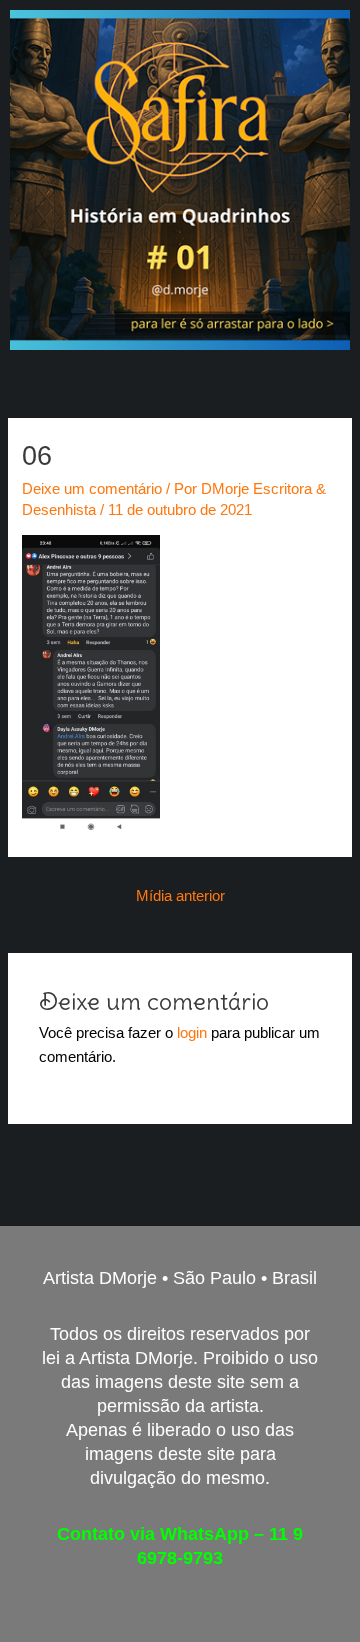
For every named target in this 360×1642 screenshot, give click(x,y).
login (192, 1033)
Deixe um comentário (92, 489)
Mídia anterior (180, 896)
